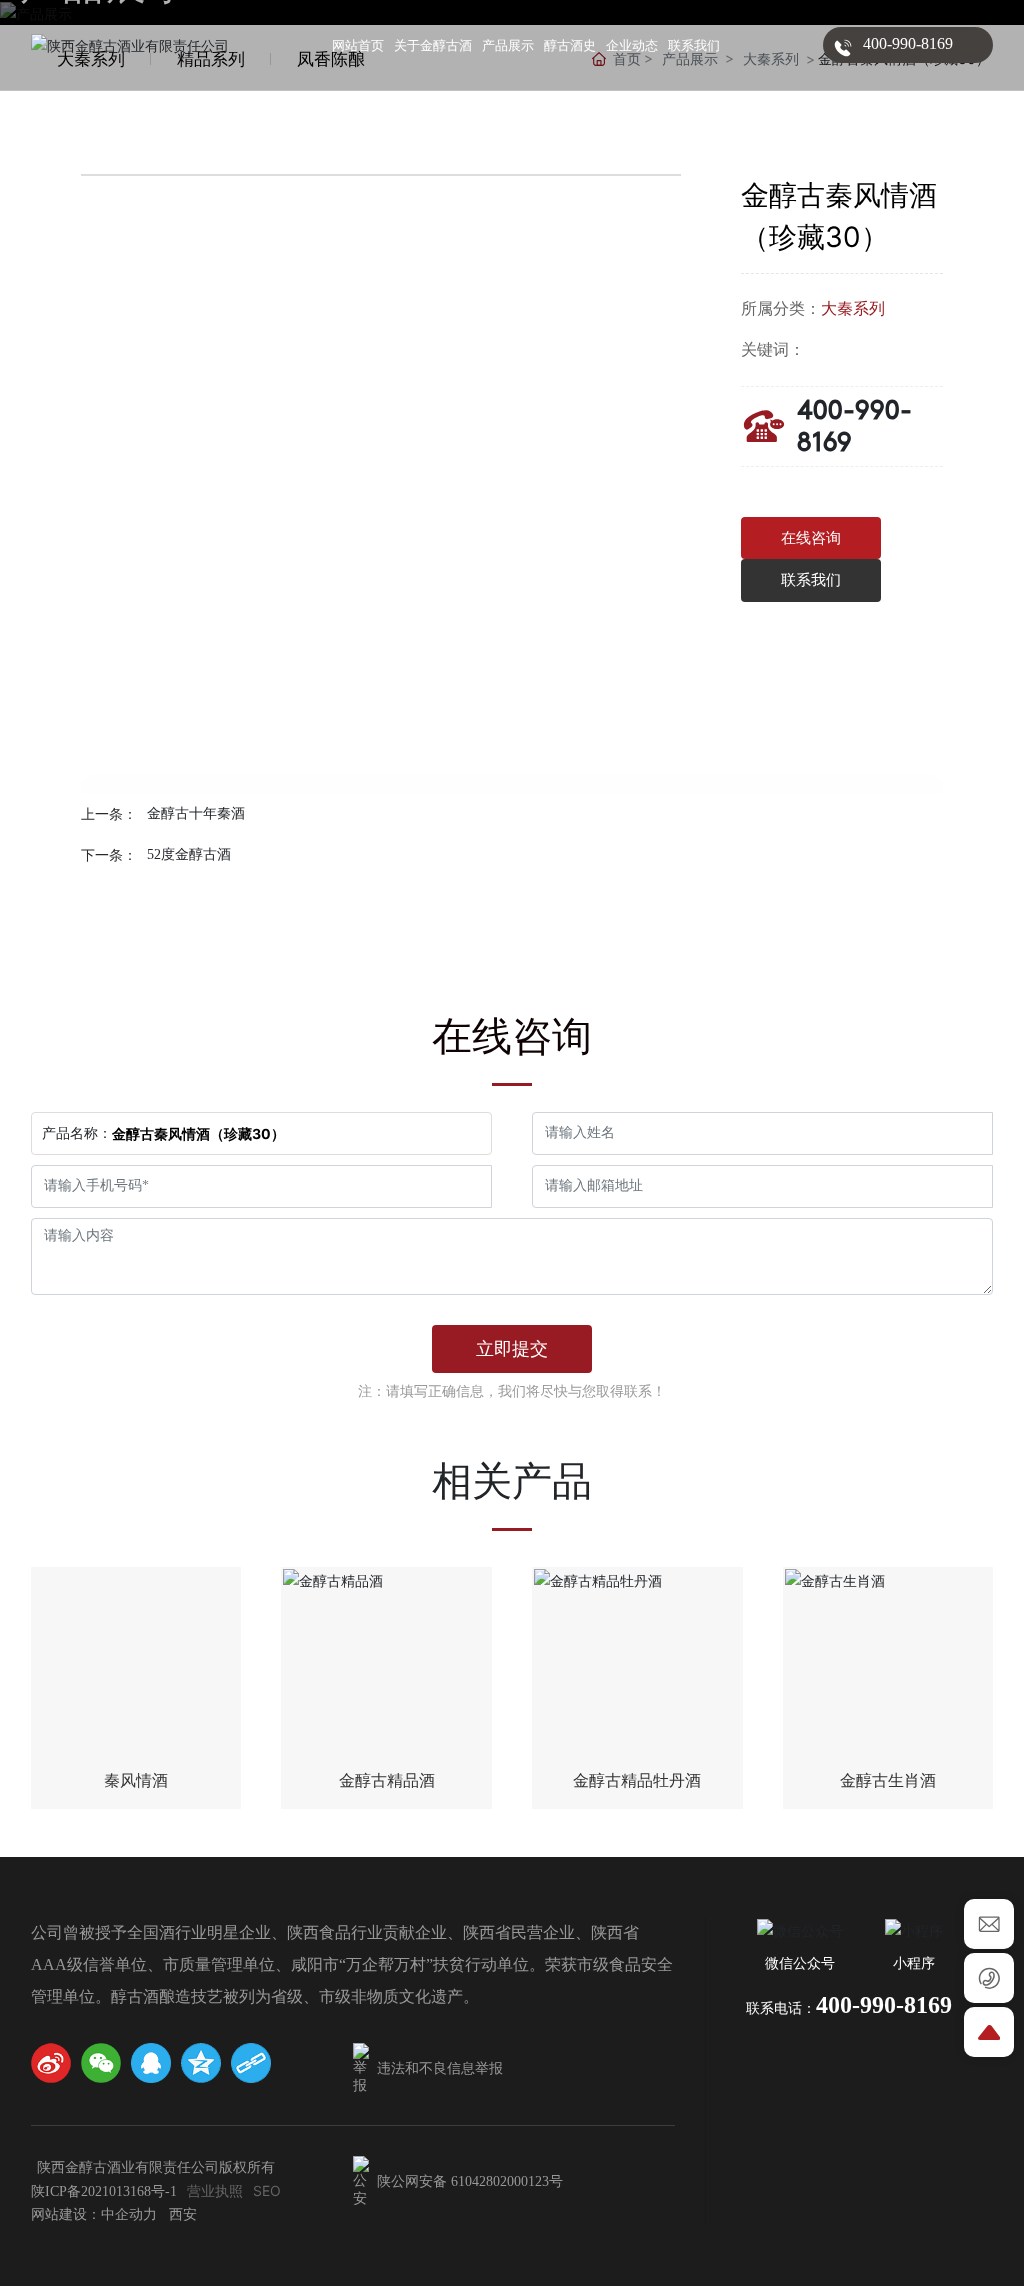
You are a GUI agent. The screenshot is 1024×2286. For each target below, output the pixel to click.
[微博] (51, 2063)
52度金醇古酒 (189, 854)
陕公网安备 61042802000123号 (468, 2181)
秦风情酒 (136, 1780)
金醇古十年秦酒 (196, 813)
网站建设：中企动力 (94, 2214)
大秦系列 (853, 308)
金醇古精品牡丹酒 (637, 1780)
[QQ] (151, 2063)
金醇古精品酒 (387, 1780)
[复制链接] (251, 2063)
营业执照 (215, 2190)
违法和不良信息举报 (438, 2068)
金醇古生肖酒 (888, 1780)
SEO (267, 2190)
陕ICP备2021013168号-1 (104, 2191)
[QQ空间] (201, 2063)
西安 (183, 2214)
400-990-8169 (908, 43)
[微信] (101, 2063)
